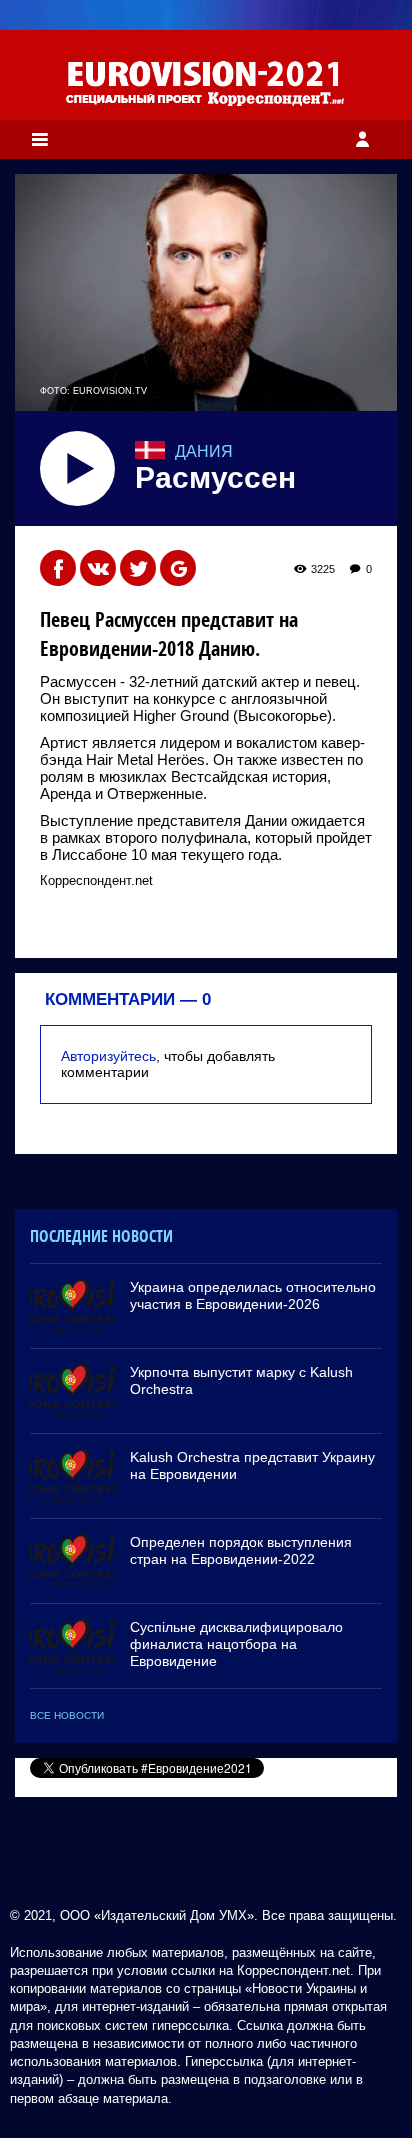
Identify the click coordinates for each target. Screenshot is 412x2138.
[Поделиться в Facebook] (58, 568)
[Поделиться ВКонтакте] (98, 568)
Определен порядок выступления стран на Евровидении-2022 (241, 1550)
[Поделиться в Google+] (178, 568)
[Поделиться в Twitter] (138, 568)
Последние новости (101, 1236)
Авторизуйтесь (108, 1056)
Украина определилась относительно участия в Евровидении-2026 (253, 1295)
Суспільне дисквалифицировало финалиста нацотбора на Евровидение (236, 1644)
